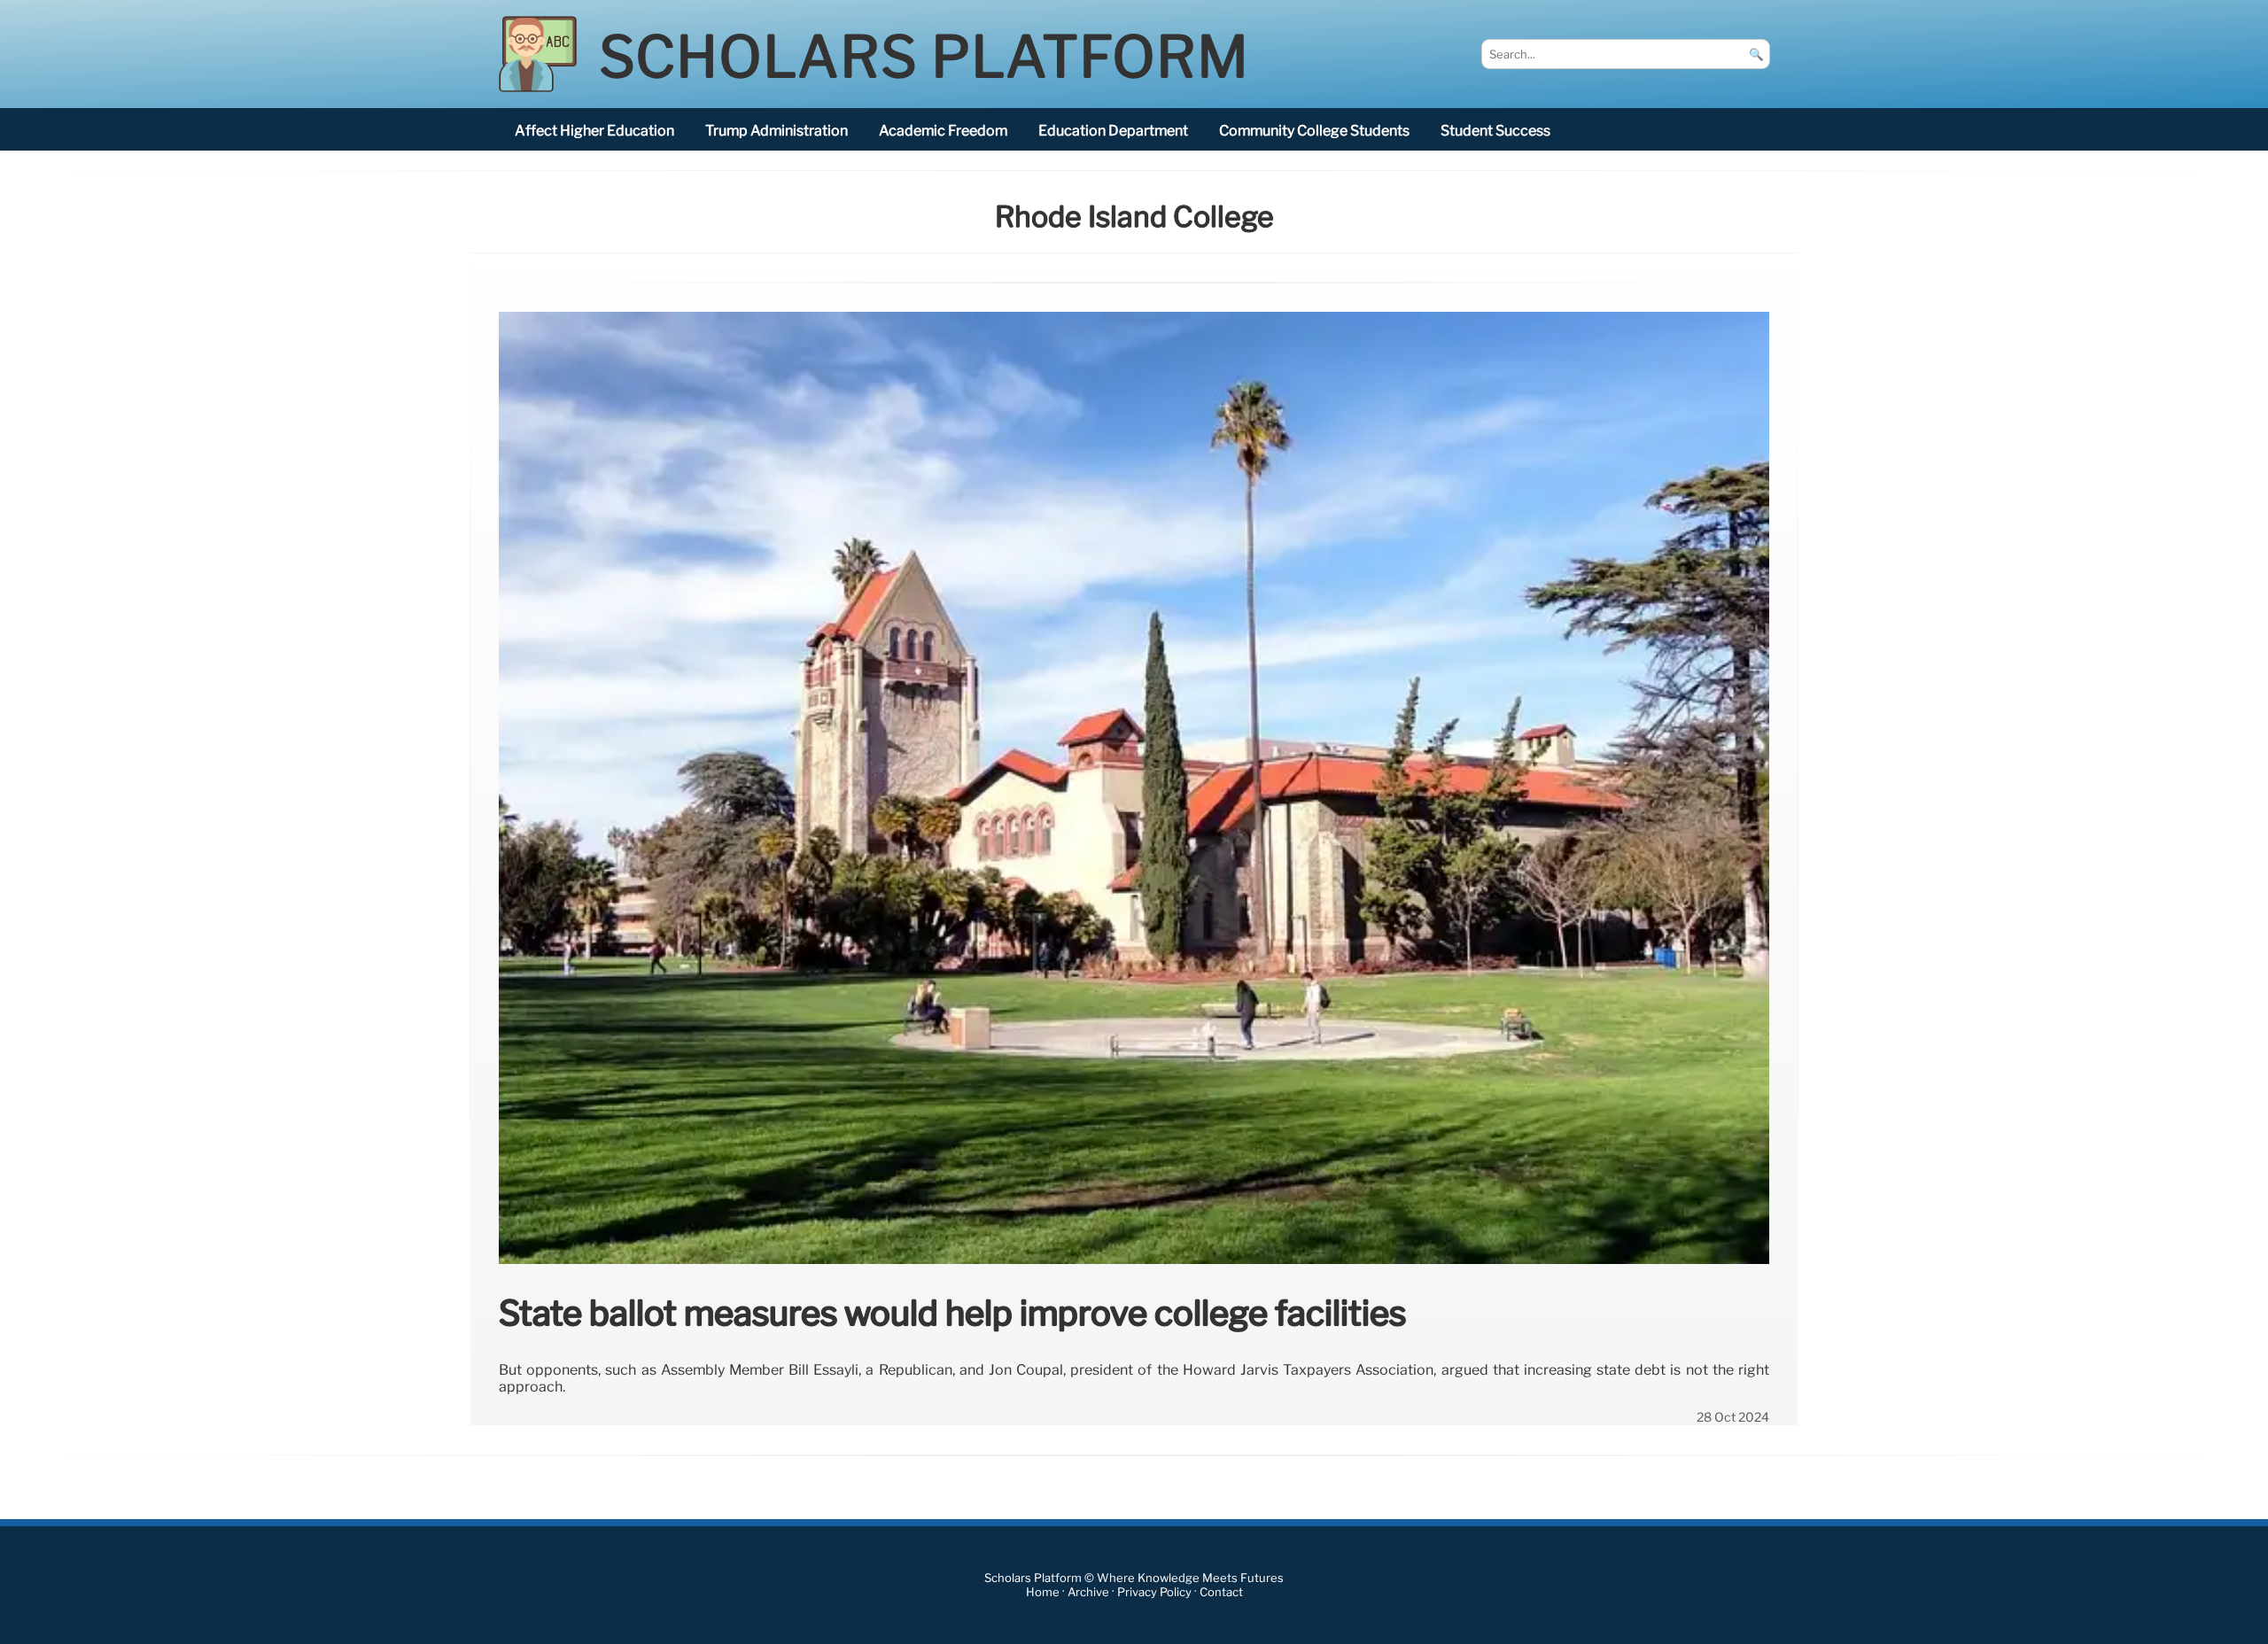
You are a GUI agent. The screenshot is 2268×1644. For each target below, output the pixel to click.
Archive (1088, 1592)
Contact (1221, 1592)
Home (1043, 1592)
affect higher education (594, 131)
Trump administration (777, 131)
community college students (1314, 131)
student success (1495, 131)
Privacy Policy (1154, 1592)
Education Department (1113, 131)
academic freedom (943, 131)
